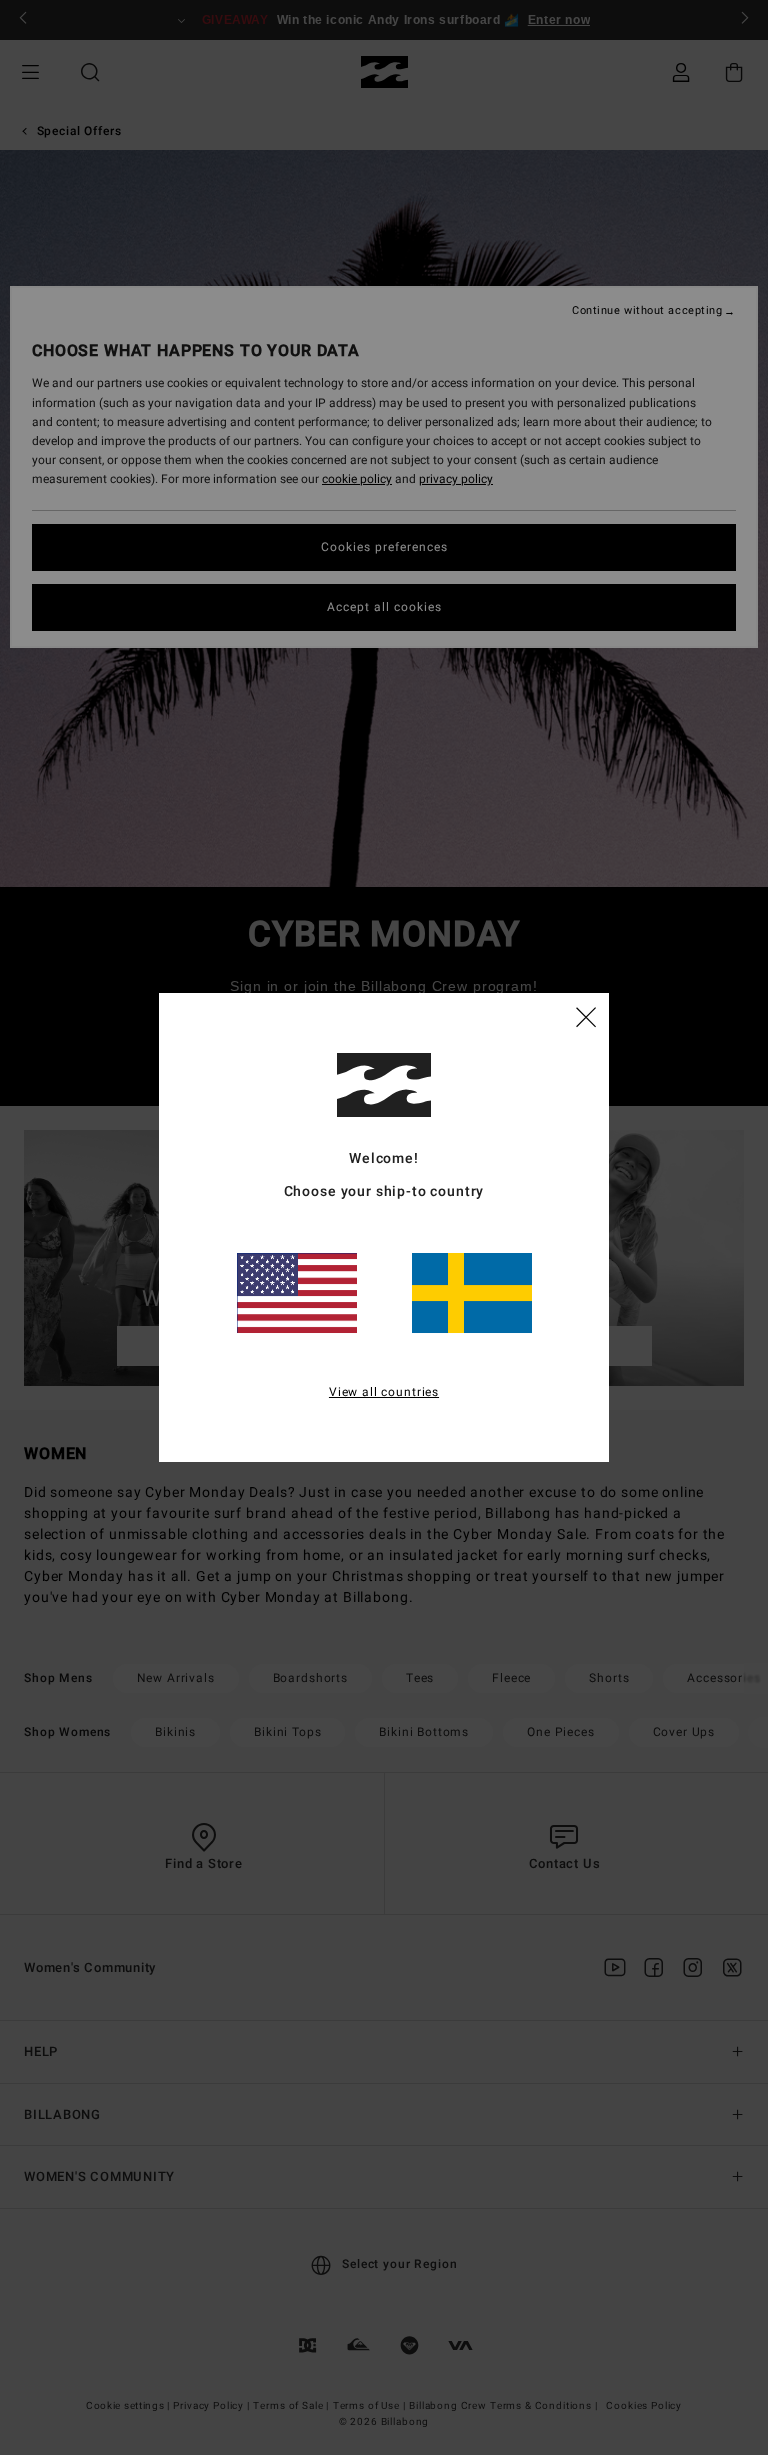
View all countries (384, 1392)
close (586, 1016)
